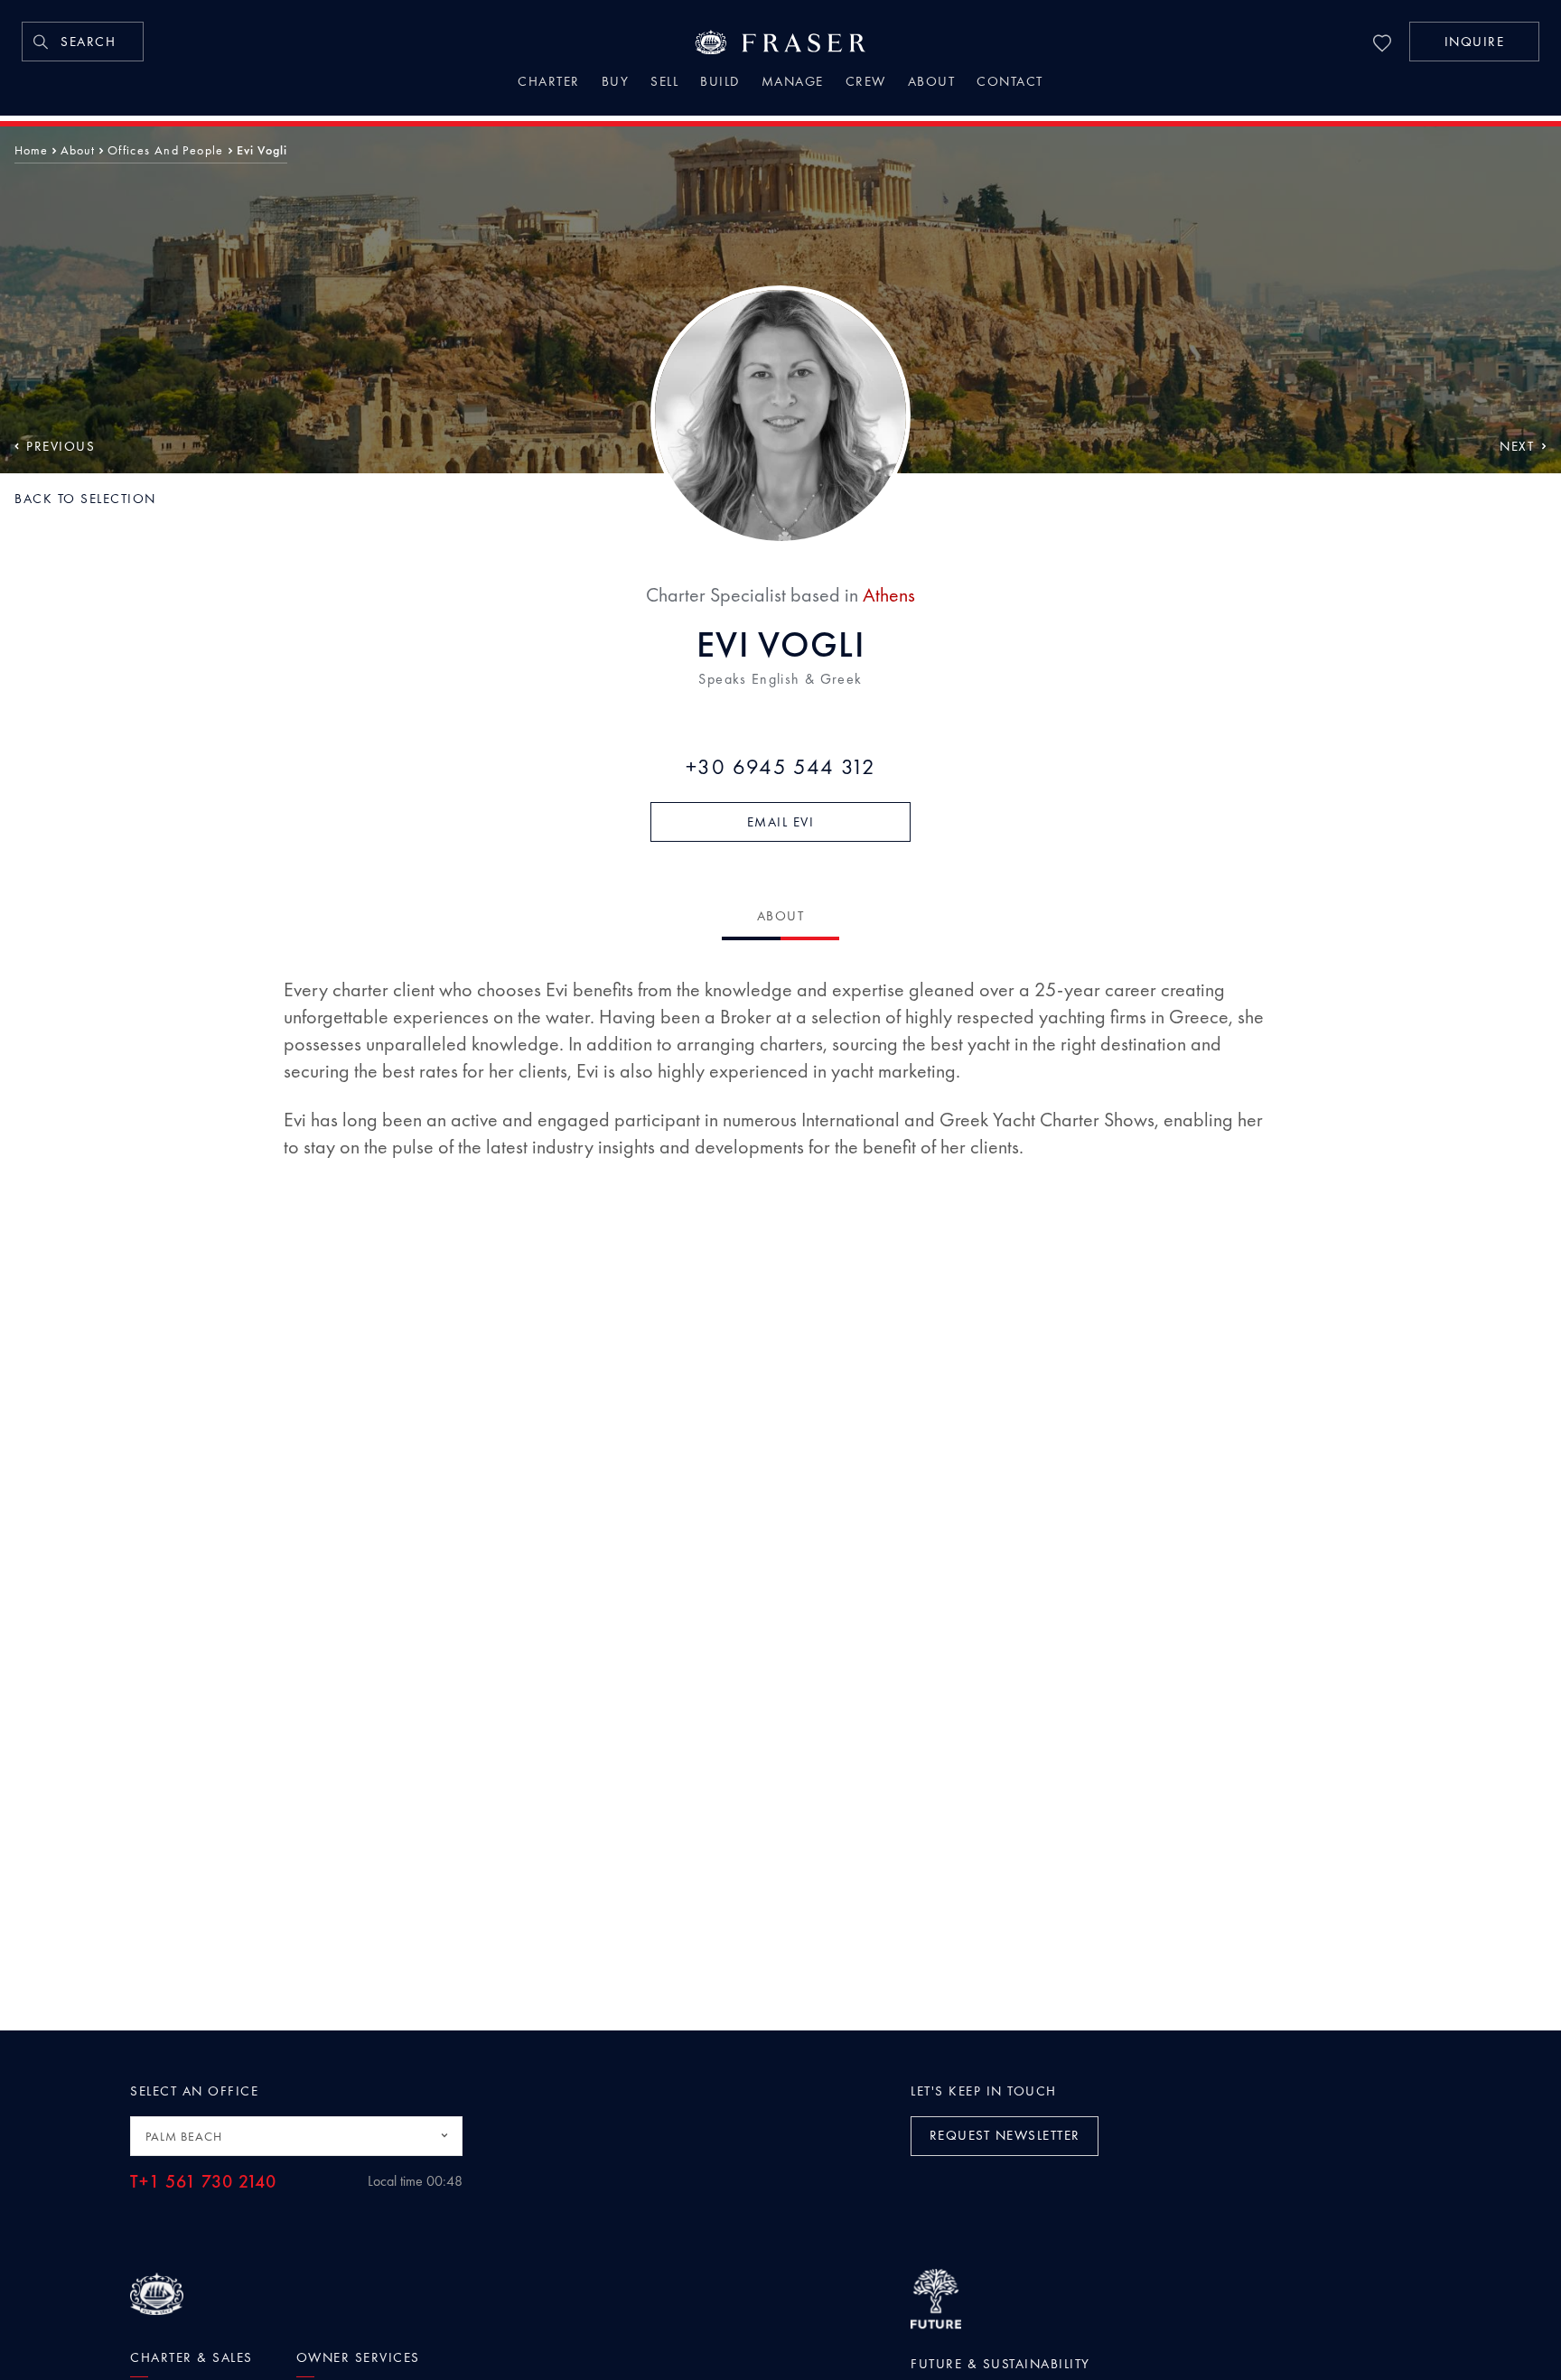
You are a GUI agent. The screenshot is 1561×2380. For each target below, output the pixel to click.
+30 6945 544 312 (780, 767)
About (932, 83)
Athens (889, 595)
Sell (664, 83)
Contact (1010, 83)
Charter (549, 83)
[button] (1474, 42)
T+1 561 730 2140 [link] (203, 2182)
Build (720, 83)
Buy (616, 83)
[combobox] (296, 2136)
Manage (793, 83)
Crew (866, 83)
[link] (83, 42)
